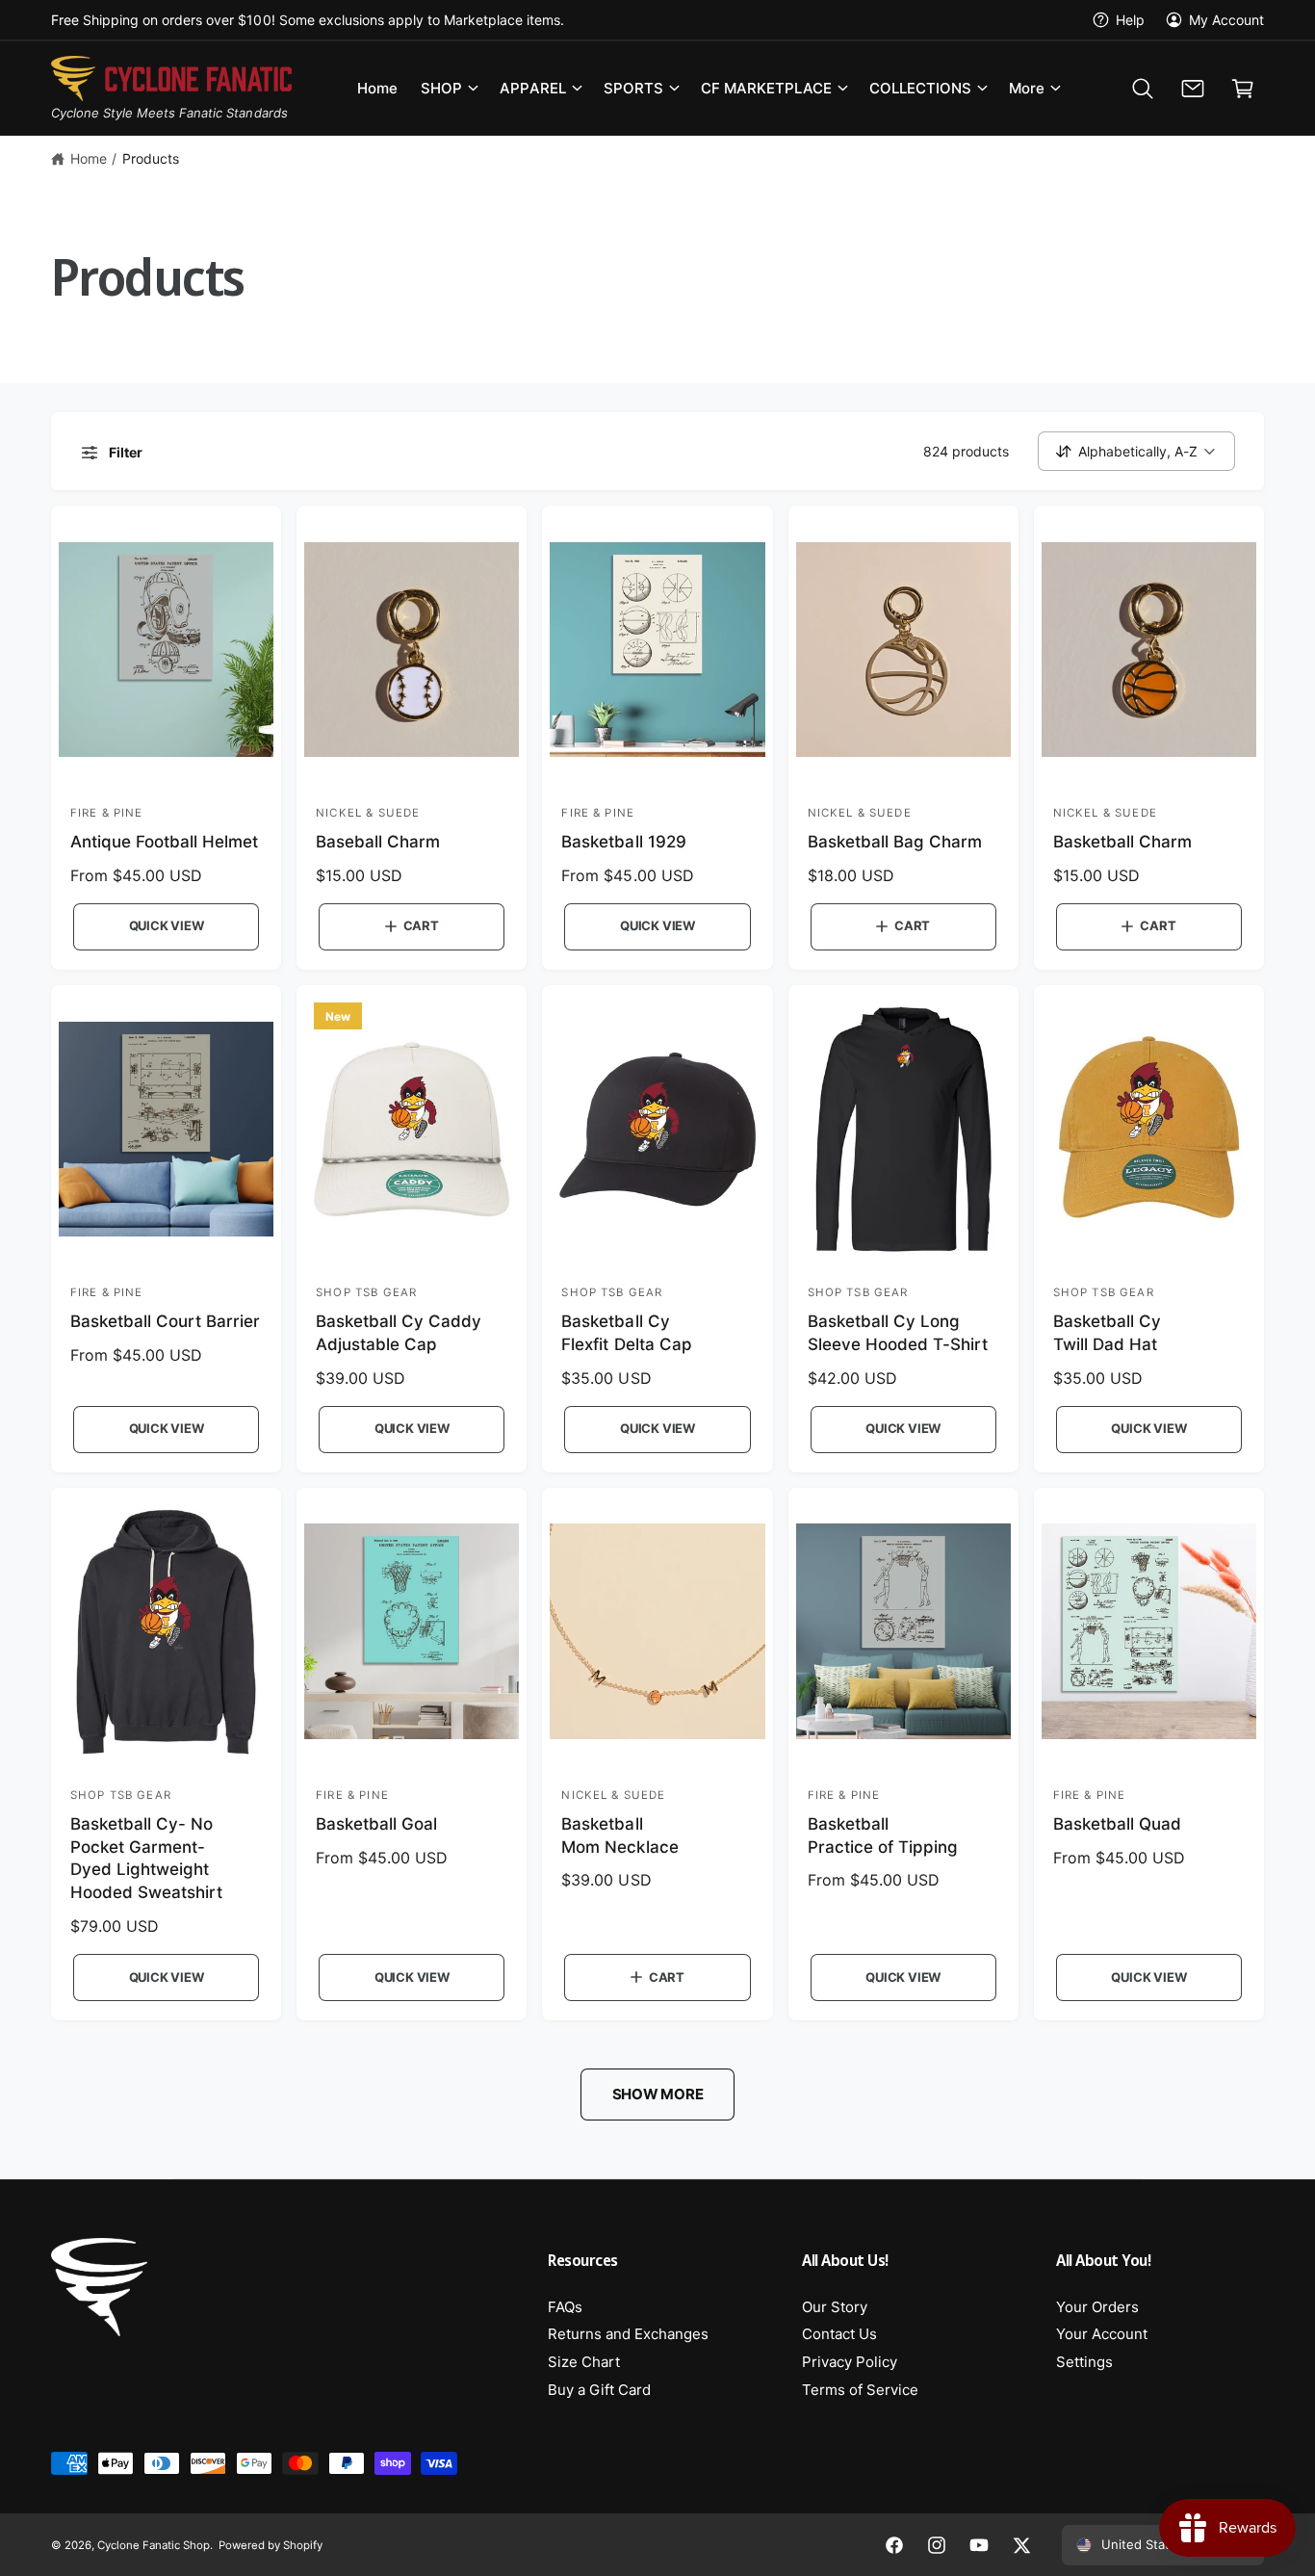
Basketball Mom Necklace (619, 1835)
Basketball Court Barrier (165, 1321)
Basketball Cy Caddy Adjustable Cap (399, 1333)
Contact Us (839, 2334)
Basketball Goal (376, 1824)
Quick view (167, 925)
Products (151, 158)
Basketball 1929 (623, 842)
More (1027, 88)
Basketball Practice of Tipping (883, 1835)
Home (89, 158)
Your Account (1102, 2334)
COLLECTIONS (920, 88)
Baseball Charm (378, 842)
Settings (1084, 2362)
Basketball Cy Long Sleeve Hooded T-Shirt (898, 1333)
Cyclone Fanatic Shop (154, 2545)
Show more (658, 2094)
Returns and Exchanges (628, 2334)
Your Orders (1097, 2307)
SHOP (441, 88)
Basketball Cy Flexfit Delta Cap (626, 1333)
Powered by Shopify (271, 2545)
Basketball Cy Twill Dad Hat (1107, 1333)
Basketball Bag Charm (895, 842)
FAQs (565, 2307)
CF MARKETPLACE (766, 88)
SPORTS (633, 88)
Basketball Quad (1117, 1824)
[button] (449, 89)
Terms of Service (860, 2390)
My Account (1226, 20)
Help (1130, 20)
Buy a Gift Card (599, 2390)
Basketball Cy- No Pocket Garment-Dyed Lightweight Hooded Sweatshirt (146, 1858)
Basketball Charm (1122, 842)
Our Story (835, 2307)
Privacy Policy (850, 2362)
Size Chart (584, 2362)
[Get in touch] (1193, 89)
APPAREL (532, 88)
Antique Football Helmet (164, 842)
